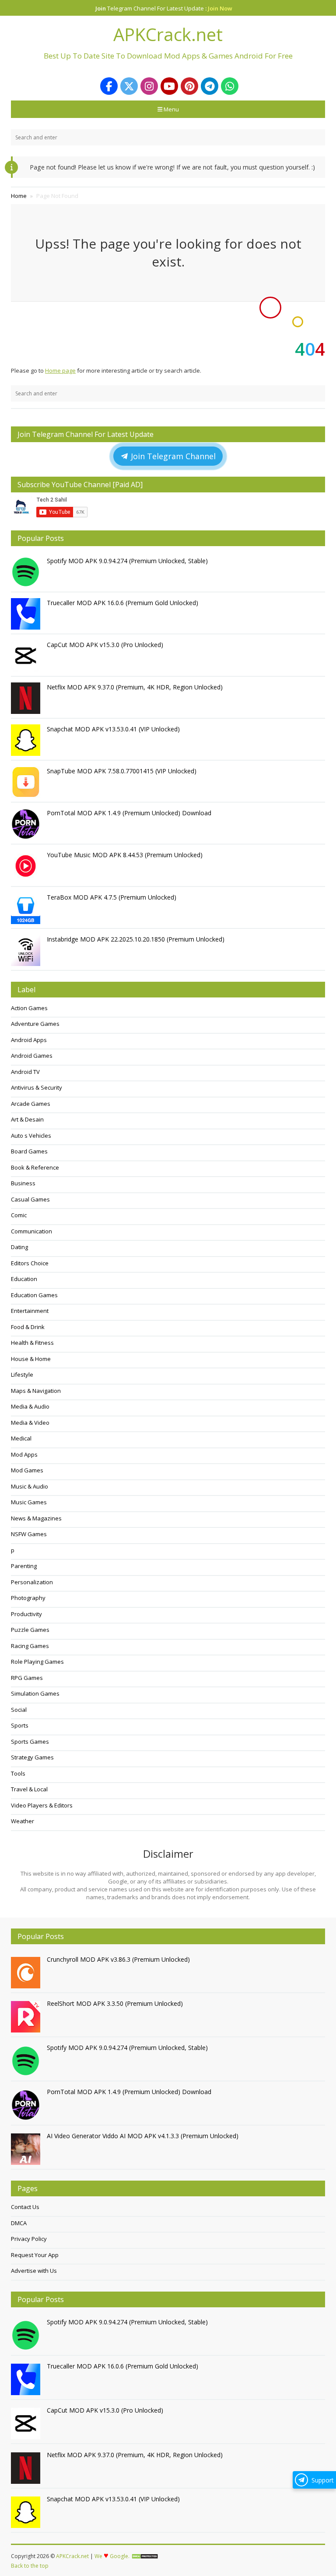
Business (23, 1183)
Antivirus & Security (37, 1087)
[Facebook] (109, 86)
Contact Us (25, 2207)
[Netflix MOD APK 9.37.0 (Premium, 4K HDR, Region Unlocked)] (27, 698)
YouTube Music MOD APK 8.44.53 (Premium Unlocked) (125, 855)
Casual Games (30, 1199)
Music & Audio (30, 1486)
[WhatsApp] (230, 86)
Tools (18, 1773)
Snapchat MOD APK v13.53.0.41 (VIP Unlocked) (113, 729)
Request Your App (35, 2255)
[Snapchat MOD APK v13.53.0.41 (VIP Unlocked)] (27, 740)
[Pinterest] (189, 86)
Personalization (32, 1582)
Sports (20, 1725)
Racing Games (30, 1646)
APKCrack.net (72, 2556)
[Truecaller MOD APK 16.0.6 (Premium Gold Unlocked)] (27, 614)
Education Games (34, 1295)
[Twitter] (129, 86)
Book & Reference (35, 1167)
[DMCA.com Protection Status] (145, 2556)
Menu (171, 109)
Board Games (29, 1151)
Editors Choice (30, 1263)
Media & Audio (30, 1406)
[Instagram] (149, 86)
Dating (19, 1247)
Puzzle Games (30, 1630)
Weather (23, 1821)
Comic (19, 1215)
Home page (60, 370)
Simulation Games (35, 1693)
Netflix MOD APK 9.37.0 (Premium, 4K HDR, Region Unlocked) (135, 687)
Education (24, 1279)
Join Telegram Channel (172, 456)
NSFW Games (29, 1534)
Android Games (32, 1056)
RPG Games (27, 1678)
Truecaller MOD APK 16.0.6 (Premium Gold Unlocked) (122, 603)
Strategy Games (32, 1757)
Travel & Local (29, 1789)
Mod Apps (24, 1454)
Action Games (29, 1008)
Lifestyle (22, 1375)
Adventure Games (35, 1024)
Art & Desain (27, 1119)
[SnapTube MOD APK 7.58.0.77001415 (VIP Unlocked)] (27, 782)
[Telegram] (210, 86)
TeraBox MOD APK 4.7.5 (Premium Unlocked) (112, 897)
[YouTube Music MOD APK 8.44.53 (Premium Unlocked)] (27, 866)
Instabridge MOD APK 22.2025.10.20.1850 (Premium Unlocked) (136, 939)
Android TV (25, 1072)
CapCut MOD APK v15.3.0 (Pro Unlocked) (105, 645)
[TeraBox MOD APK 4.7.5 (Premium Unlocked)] (27, 908)
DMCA (19, 2223)
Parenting (24, 1566)
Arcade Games (31, 1104)
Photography (28, 1598)
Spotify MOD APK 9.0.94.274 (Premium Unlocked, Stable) (127, 561)
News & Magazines (36, 1518)
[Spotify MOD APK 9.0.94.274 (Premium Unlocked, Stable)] (27, 572)
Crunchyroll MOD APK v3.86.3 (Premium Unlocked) (118, 1959)
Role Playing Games (37, 1662)
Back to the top (30, 2566)
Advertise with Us (34, 2271)
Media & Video (30, 1423)
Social (19, 1710)
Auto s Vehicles (31, 1136)
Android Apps (29, 1040)
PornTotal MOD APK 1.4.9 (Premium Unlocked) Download (129, 813)
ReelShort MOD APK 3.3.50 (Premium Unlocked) (115, 2003)
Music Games (29, 1502)
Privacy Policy (29, 2239)
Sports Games (30, 1742)
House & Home (31, 1359)
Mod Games (27, 1470)
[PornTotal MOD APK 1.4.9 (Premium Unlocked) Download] (27, 824)
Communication (31, 1231)
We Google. (112, 2556)
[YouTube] (169, 86)
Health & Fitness (32, 1343)
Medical (21, 1438)
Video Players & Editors (42, 1805)
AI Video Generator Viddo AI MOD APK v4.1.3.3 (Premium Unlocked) (143, 2136)
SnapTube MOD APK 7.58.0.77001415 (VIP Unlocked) (122, 771)
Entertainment (30, 1311)
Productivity (26, 1614)
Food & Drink (28, 1327)
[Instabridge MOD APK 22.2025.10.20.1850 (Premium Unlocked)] (27, 950)
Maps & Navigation (36, 1391)
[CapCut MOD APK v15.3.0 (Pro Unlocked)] (27, 656)
